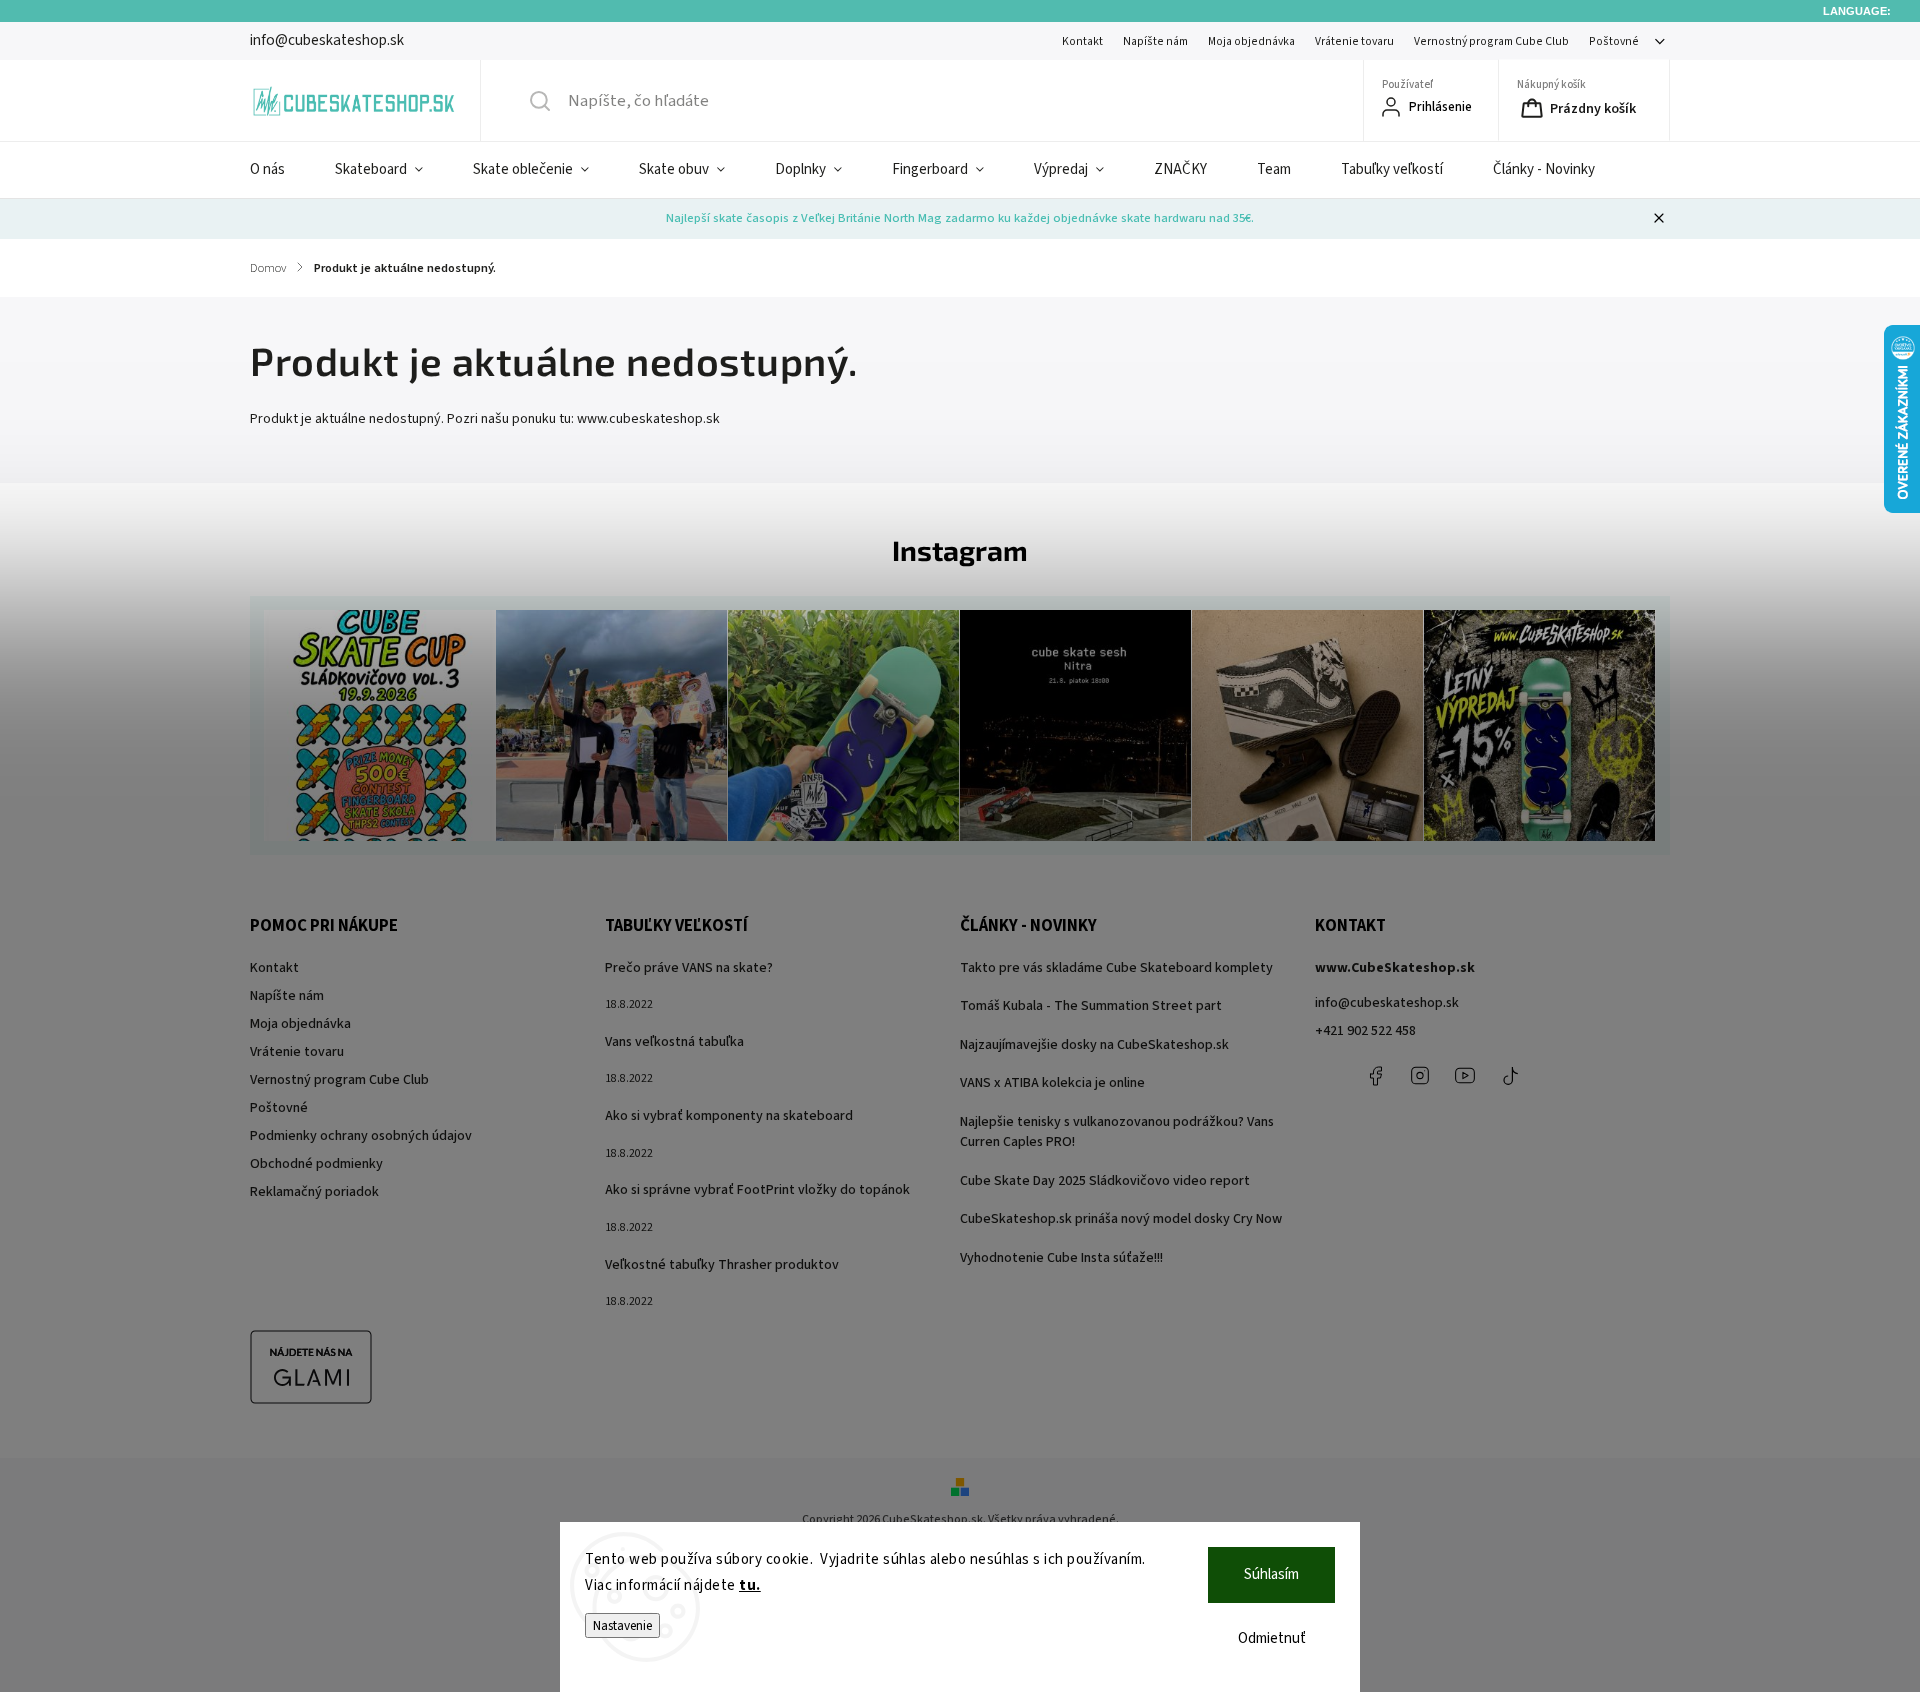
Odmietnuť (1272, 1638)
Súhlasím (1271, 1574)
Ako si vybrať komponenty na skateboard (729, 1116)
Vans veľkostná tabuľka (674, 1042)
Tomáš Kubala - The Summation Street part (1091, 1006)
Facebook (1375, 1076)
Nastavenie (622, 1625)
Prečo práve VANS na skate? (689, 968)
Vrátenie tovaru (1354, 41)
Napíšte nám (1155, 41)
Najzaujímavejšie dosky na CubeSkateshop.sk (1094, 1045)
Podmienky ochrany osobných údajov (361, 1136)
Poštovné (1614, 41)
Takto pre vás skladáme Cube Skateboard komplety (1116, 968)
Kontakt (1082, 41)
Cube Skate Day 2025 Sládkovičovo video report (1105, 1181)
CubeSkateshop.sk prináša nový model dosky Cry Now (1121, 1219)
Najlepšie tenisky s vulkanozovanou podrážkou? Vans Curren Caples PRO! (1117, 1132)
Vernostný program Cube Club (1491, 41)
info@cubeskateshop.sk (1387, 1003)
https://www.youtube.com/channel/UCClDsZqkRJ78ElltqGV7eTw (1465, 1076)
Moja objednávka (1251, 41)
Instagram (1420, 1076)
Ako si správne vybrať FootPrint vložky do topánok (757, 1190)
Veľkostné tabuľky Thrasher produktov (722, 1265)
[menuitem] (280, 170)
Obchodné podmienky (316, 1164)
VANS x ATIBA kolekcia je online (1052, 1083)
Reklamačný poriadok (314, 1192)
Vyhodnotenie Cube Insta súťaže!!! (1061, 1258)
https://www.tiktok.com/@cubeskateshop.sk (1510, 1076)
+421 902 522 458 (1365, 1031)
